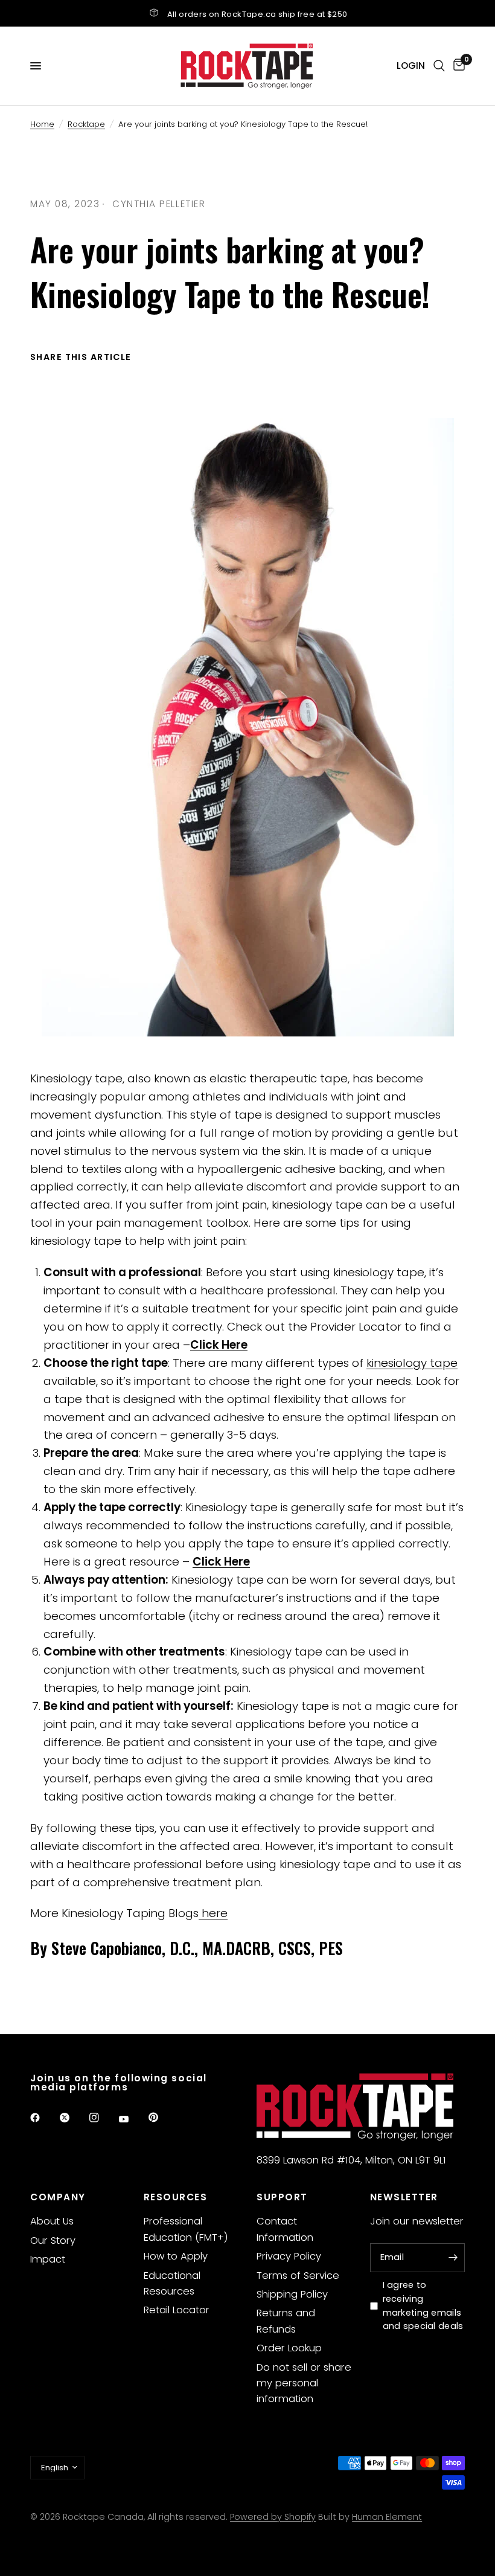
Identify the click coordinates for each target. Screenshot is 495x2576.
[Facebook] (43, 2118)
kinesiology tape (412, 1363)
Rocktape (86, 124)
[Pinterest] (162, 2117)
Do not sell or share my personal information (304, 2383)
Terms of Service (298, 2276)
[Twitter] (73, 2118)
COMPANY (58, 2197)
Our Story (53, 2240)
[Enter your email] (453, 2258)
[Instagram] (103, 2118)
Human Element (387, 2517)
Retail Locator (177, 2310)
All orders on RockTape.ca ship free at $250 (257, 14)
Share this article (81, 357)
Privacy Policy (289, 2256)
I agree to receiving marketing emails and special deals (423, 2306)
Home (42, 124)
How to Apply (176, 2256)
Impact (48, 2259)
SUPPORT (282, 2197)
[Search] (439, 66)
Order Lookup (289, 2348)
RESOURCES (176, 2197)
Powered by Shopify (273, 2517)
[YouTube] (132, 2119)
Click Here (219, 1345)
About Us (52, 2221)
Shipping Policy (292, 2294)
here (213, 1913)
